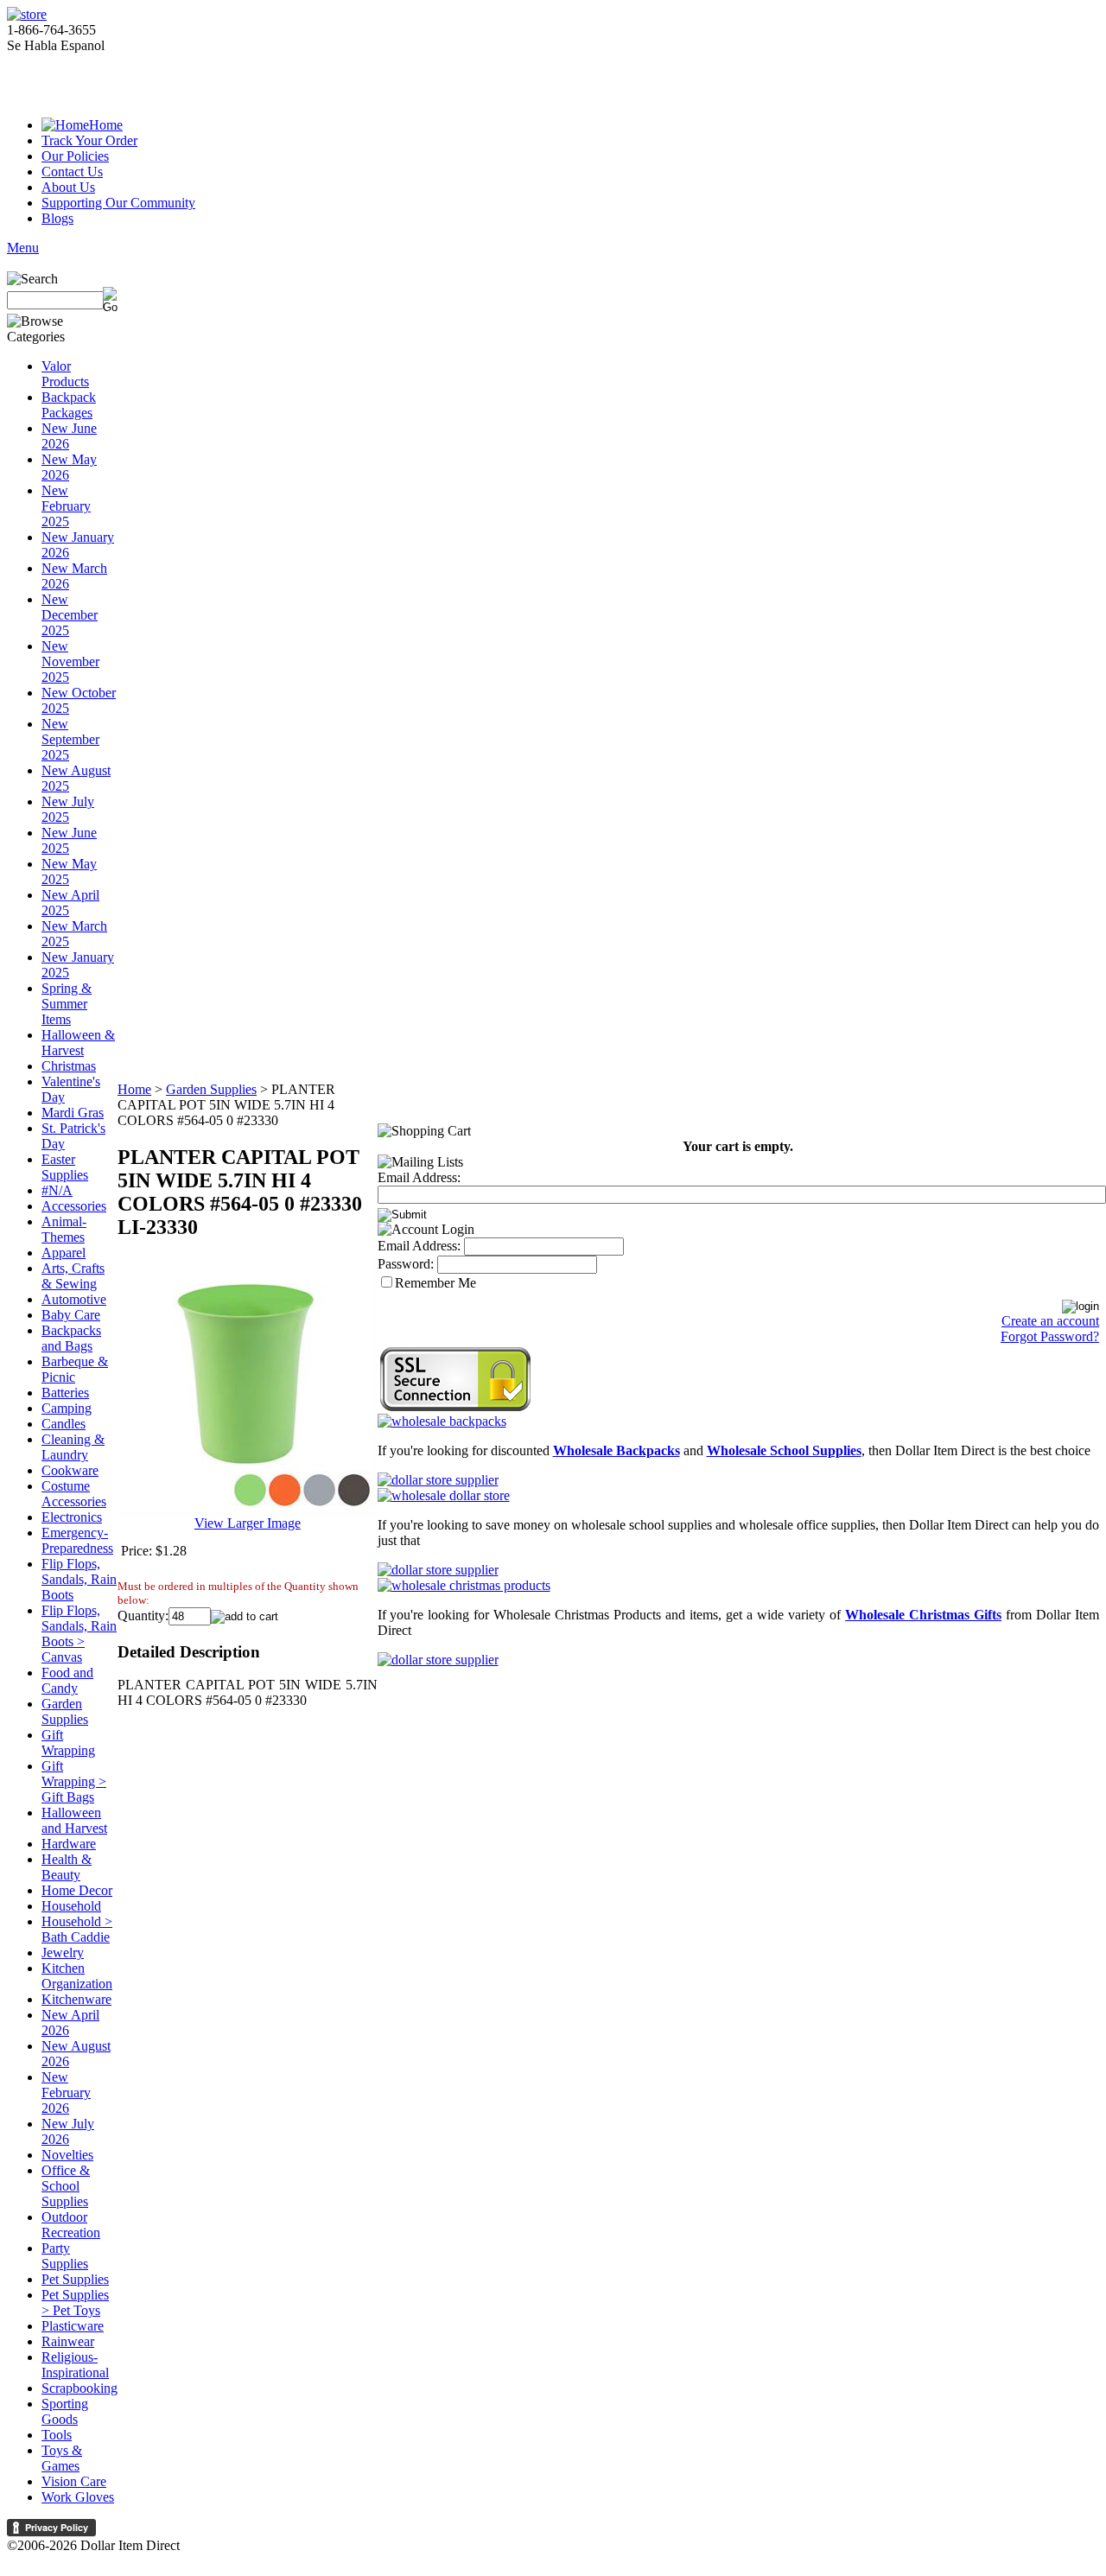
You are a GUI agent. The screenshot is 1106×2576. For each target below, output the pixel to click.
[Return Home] (27, 14)
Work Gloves (78, 2497)
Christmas (69, 1066)
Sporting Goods (65, 2411)
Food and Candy (67, 1680)
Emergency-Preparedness (77, 1540)
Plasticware (73, 2326)
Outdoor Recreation (71, 2225)
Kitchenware (76, 1999)
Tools (57, 2435)
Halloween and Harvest (74, 1820)
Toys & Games (62, 2458)
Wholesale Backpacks (617, 1450)
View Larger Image (248, 1523)
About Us (68, 187)
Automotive (74, 1299)
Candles (64, 1424)
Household (71, 1906)
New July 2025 (68, 809)
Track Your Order (89, 140)
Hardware (69, 1844)
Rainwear (68, 2341)
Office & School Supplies (66, 2186)
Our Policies (75, 156)
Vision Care (74, 2481)
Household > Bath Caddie (77, 1929)
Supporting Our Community (118, 203)
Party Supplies (65, 2256)
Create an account (1050, 1321)
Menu (23, 248)
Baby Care (71, 1315)
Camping (67, 1408)
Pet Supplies (75, 2279)
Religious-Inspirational (75, 2365)
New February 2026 (66, 2093)
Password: (406, 1264)
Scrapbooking (79, 2388)
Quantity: (143, 1616)
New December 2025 (70, 615)
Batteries (65, 1393)
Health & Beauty (67, 1867)
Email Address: (419, 1177)
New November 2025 (70, 661)
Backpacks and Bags (71, 1338)
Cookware (70, 1470)
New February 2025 (66, 506)
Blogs (57, 218)
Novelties (67, 2155)
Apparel (64, 1253)
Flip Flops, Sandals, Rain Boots (79, 1579)
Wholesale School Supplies (784, 1450)
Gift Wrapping (68, 1743)
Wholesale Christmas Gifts (923, 1615)
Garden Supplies (65, 1711)
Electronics (72, 1517)
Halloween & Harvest (78, 1043)
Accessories (74, 1206)
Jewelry (63, 1953)
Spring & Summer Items (67, 1004)
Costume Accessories (74, 1494)
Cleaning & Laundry (73, 1447)
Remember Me (435, 1283)
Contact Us (72, 172)
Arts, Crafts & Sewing (73, 1276)
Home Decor (77, 1890)
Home (106, 125)
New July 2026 (68, 2131)
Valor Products (65, 374)
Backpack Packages (69, 405)
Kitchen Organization (77, 1976)
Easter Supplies (65, 1167)
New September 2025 (70, 739)
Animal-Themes (64, 1229)
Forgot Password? (1050, 1336)
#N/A (57, 1190)
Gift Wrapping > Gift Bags (74, 1781)
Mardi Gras (73, 1113)
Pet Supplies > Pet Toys (75, 2302)
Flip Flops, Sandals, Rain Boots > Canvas (79, 1634)
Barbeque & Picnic (75, 1369)
